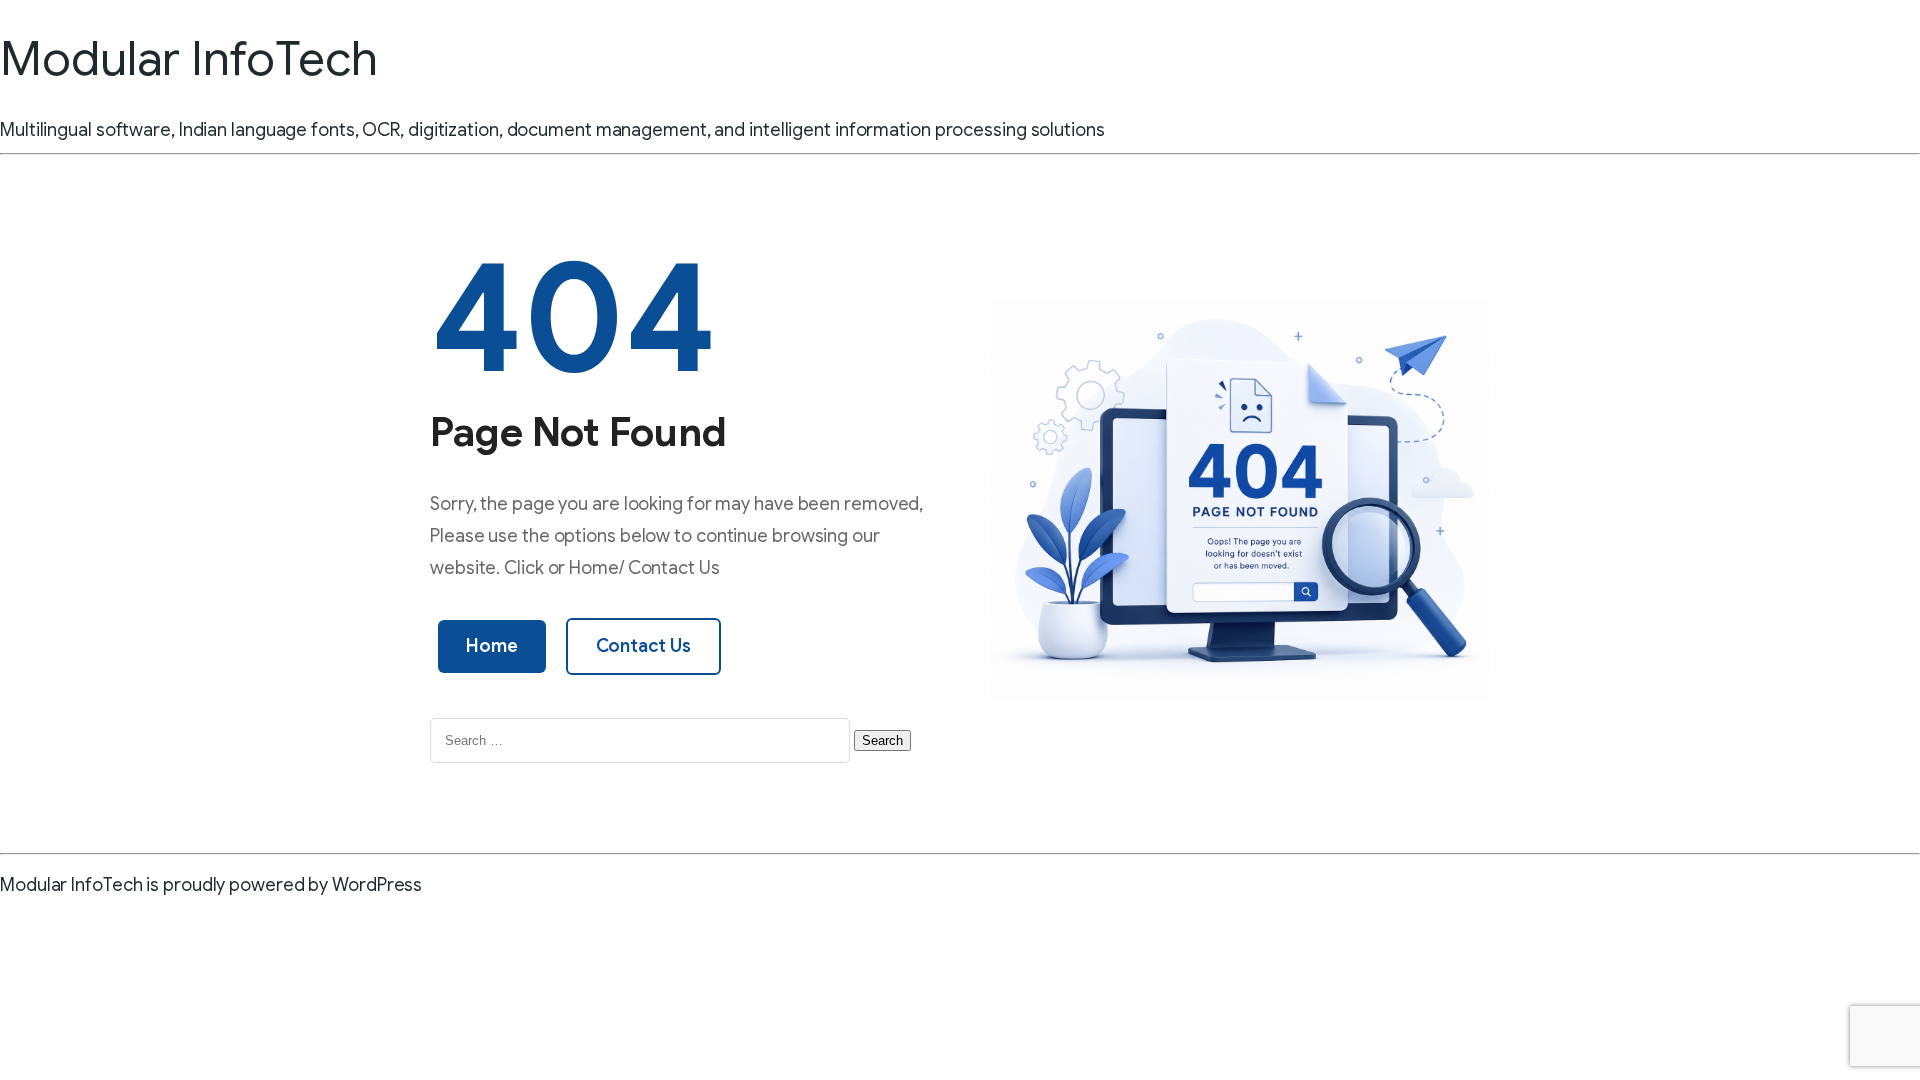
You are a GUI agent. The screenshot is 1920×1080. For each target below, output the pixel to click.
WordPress (377, 885)
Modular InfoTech (188, 59)
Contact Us (643, 646)
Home (492, 646)
